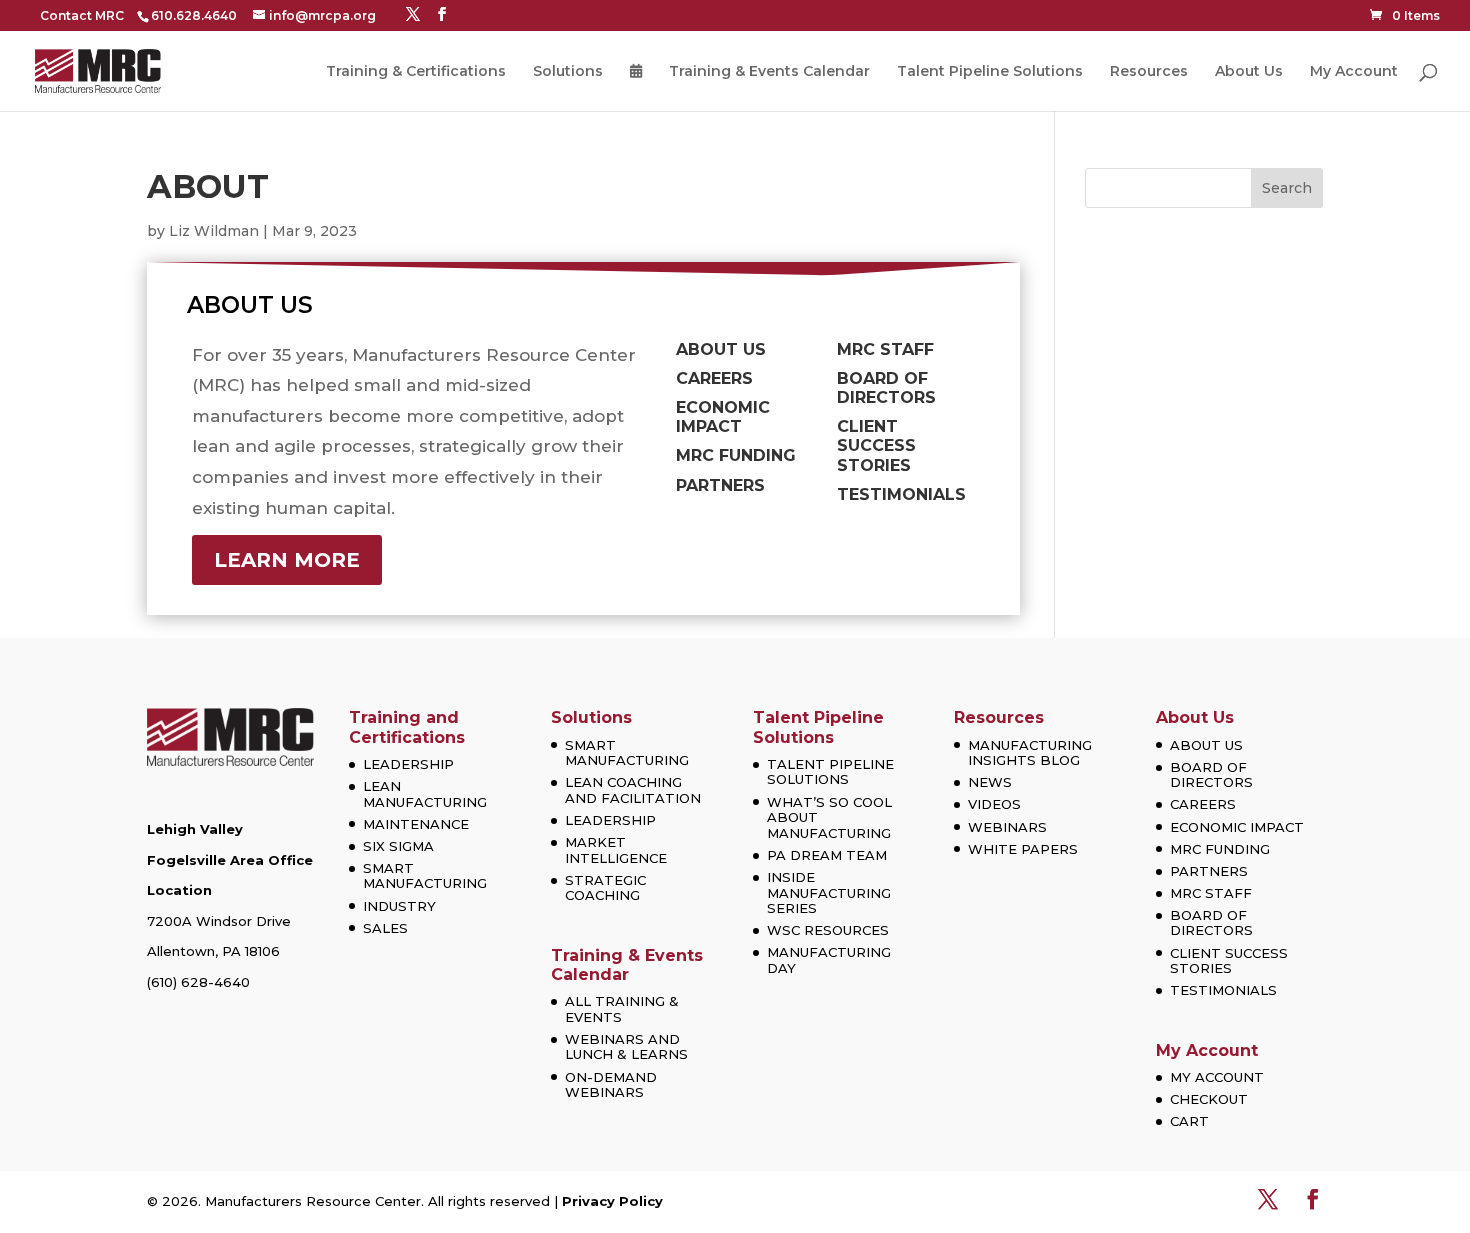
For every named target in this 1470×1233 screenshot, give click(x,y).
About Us (1249, 72)
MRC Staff (885, 349)
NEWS (990, 782)
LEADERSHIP (408, 764)
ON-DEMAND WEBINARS (611, 1085)
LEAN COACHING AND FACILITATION (633, 790)
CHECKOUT (1209, 1099)
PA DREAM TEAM (827, 855)
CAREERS (1203, 804)
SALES (385, 928)
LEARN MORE (287, 560)
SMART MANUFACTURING (425, 876)
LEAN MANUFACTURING (425, 794)
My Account (1354, 72)
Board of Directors (886, 388)
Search (1287, 188)
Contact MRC (82, 15)
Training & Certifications (416, 72)
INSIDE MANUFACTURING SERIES (829, 892)
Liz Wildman (214, 231)
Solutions (568, 72)
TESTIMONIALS (1223, 990)
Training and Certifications (407, 727)
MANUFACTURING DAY (829, 960)
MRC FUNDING (1220, 849)
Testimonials (901, 494)
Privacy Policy (612, 1201)
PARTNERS (1209, 871)
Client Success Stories (876, 445)
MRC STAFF (1211, 893)
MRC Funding (736, 455)
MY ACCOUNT (1217, 1077)
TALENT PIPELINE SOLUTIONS (830, 772)
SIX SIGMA (398, 846)
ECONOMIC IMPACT (1237, 827)
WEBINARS (1007, 827)
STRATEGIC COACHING (605, 888)
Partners (720, 485)
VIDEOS (994, 804)
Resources (1149, 72)
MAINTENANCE (416, 824)
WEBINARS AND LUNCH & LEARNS (626, 1047)
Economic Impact (723, 417)
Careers (714, 378)
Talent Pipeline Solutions (990, 72)
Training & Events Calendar (769, 72)
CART (1189, 1121)
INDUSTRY (399, 906)
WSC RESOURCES (828, 930)
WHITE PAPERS (1023, 849)
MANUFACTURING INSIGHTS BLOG (1030, 753)
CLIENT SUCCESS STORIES (1229, 961)
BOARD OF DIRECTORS (1211, 775)
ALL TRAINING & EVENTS (622, 1009)
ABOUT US (1206, 745)
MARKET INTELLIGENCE (616, 850)
